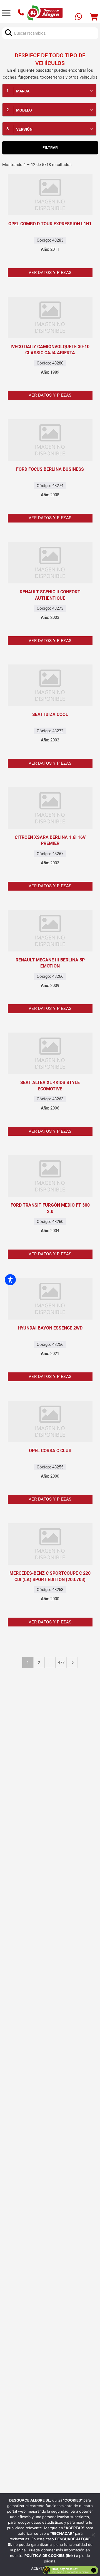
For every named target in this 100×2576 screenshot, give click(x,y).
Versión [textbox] (24, 129)
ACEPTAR (39, 2568)
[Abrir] (6, 13)
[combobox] (49, 91)
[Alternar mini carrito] (94, 17)
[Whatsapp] (79, 17)
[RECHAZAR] (93, 2535)
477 (61, 1663)
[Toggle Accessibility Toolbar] (10, 1280)
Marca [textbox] (23, 91)
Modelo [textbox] (24, 110)
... (50, 1663)
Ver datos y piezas (50, 273)
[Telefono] (22, 13)
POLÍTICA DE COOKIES (45, 2556)
